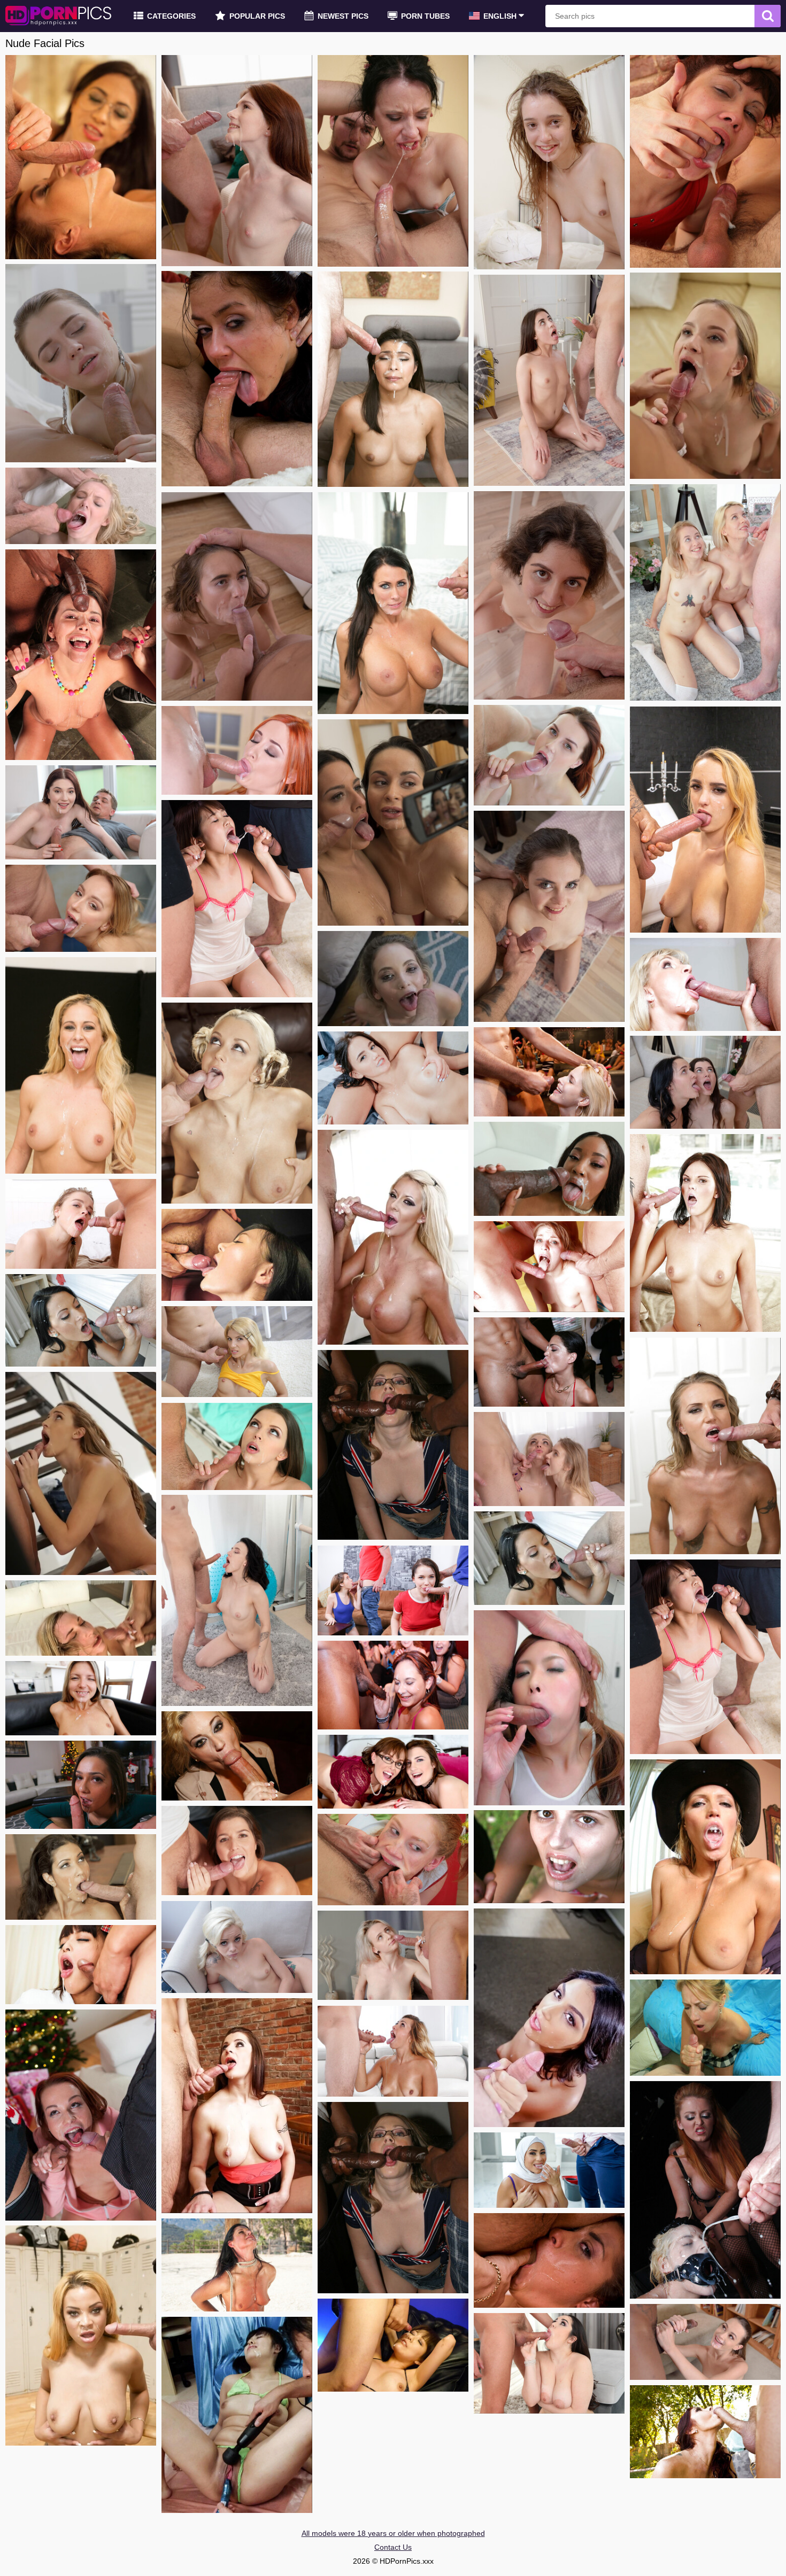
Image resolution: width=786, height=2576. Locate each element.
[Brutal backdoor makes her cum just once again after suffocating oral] (549, 2363)
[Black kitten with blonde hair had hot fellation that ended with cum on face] (81, 2336)
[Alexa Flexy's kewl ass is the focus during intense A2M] (81, 1224)
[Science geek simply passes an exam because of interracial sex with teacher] (705, 2342)
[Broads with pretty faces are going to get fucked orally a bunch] (393, 1685)
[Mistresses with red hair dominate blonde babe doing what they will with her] (705, 2190)
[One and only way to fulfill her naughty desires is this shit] (705, 161)
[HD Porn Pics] (59, 16)
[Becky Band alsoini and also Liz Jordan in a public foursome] (393, 1772)
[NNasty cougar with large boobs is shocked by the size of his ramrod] (705, 984)
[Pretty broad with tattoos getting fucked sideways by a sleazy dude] (237, 1850)
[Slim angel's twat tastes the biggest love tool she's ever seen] (393, 1955)
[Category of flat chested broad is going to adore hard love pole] (393, 2051)
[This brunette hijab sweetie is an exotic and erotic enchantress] (549, 2170)
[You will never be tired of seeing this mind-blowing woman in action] (549, 1857)
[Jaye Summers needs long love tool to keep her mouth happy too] (81, 1785)
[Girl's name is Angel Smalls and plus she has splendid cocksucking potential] (393, 979)
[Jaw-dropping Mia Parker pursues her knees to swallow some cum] (237, 1600)
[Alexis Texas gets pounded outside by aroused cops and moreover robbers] (81, 1877)
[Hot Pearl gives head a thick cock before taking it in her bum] (237, 161)
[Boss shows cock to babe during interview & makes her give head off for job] (549, 2018)
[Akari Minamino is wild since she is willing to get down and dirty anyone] (393, 2345)
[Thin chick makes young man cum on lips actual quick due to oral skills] (705, 1446)
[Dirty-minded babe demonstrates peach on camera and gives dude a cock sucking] (549, 1558)
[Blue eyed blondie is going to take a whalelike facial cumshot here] (81, 506)
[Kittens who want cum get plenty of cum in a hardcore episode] (549, 1362)
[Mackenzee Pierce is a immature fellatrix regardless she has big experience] (705, 1233)
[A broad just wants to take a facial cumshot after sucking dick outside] (81, 1320)
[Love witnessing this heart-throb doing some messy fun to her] (81, 812)
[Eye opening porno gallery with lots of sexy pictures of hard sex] (705, 592)
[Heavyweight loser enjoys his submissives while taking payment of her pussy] (393, 161)
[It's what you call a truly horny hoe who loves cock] (705, 376)
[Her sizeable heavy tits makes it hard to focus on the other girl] (393, 1078)
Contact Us (393, 2547)
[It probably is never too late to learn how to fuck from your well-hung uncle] (549, 595)
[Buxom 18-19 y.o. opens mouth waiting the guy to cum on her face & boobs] (237, 2106)
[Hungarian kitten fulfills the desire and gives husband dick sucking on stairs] (81, 1473)
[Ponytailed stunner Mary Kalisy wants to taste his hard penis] (81, 363)
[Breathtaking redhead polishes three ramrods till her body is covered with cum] (237, 750)
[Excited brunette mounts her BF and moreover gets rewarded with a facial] (549, 380)
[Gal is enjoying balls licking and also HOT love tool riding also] (549, 1708)
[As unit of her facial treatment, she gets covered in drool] (393, 1860)
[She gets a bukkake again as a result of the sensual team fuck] (549, 1267)
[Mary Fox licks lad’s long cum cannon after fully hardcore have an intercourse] (237, 596)
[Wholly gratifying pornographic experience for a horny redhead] (705, 2432)
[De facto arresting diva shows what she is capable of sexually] (81, 157)
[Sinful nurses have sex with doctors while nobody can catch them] (237, 1446)
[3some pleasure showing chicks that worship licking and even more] (705, 1082)
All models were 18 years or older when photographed (393, 2533)
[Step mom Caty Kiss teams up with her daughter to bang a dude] (549, 1459)
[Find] (768, 16)
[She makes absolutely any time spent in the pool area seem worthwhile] (705, 1867)
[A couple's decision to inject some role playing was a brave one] (549, 162)
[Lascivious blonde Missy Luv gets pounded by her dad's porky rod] (237, 1352)
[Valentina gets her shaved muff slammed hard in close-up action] (81, 1698)
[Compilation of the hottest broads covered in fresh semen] (81, 655)
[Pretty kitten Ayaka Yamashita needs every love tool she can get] (705, 1657)
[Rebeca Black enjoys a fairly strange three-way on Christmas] (81, 2115)
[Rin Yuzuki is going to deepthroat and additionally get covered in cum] (81, 1965)
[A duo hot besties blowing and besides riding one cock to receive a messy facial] (393, 823)
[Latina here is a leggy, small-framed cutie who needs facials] (393, 379)
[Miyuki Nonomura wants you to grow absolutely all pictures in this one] (237, 2415)
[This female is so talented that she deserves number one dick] (549, 755)
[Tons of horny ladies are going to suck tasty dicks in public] (237, 1756)
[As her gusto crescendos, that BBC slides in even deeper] (237, 1947)
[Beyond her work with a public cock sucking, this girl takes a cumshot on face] (549, 1072)
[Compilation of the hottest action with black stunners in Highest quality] (549, 1169)
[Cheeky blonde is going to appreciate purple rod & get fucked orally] (81, 1618)
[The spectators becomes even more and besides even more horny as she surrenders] (237, 2265)
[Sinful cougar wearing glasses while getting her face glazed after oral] (705, 2028)
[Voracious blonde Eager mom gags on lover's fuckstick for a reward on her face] (81, 1065)
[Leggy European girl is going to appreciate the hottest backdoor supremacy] (705, 820)
